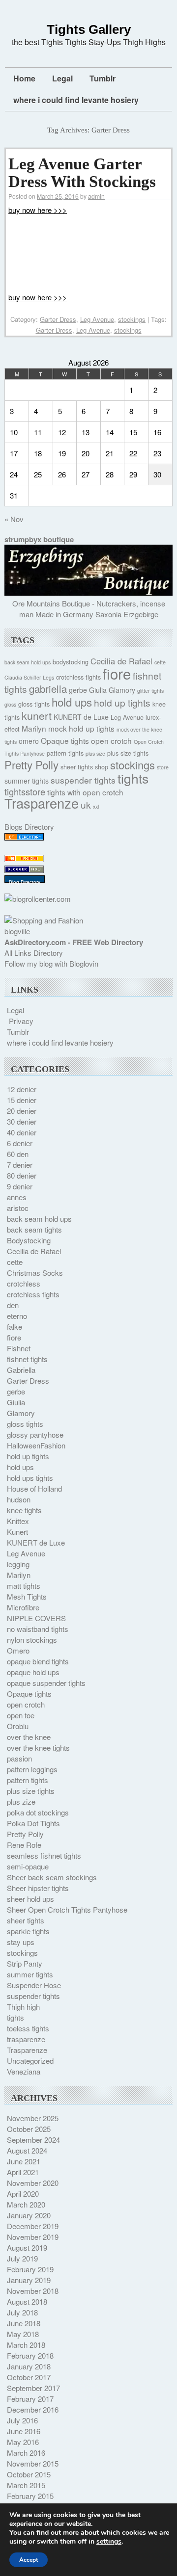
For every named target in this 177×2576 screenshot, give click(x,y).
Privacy (21, 1021)
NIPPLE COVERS (36, 1618)
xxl (96, 806)
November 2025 (33, 2118)
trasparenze (26, 2039)
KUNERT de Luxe (81, 717)
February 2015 (30, 2496)
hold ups (72, 702)
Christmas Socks (35, 1273)
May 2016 (23, 2442)
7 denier (20, 1165)
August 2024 (27, 2150)
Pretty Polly (31, 764)
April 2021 (23, 2172)
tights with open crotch (85, 792)
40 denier (22, 1132)
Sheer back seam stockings (52, 1877)
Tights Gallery (89, 29)
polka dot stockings (38, 1812)
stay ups (21, 1942)
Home (24, 78)
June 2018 (24, 2323)
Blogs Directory (29, 827)
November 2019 (33, 2237)
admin (96, 196)
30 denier (22, 1121)
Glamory (122, 690)
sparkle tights (28, 1931)
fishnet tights (27, 1359)
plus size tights (128, 753)
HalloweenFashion (36, 1445)
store (163, 767)
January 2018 (29, 2366)
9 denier (20, 1186)
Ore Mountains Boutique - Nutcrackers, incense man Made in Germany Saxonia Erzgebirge (89, 609)
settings (109, 2542)
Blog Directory (25, 882)
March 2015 (26, 2485)
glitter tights (150, 691)
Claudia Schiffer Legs (29, 677)
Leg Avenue (97, 319)
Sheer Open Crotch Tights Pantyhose (67, 1909)
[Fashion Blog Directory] (24, 837)
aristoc (18, 1208)
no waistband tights (38, 1629)
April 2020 (23, 2194)
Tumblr (103, 78)
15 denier (22, 1100)
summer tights (27, 781)
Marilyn (34, 728)
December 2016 (33, 2409)
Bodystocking (29, 1240)
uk (86, 804)
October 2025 (29, 2129)
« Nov (14, 519)
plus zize (21, 1801)
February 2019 (30, 2269)
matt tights (24, 1586)
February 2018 (30, 2355)
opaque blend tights (38, 1661)
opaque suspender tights (46, 1683)
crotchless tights (78, 677)
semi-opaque (28, 1866)
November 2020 (33, 2183)
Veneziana (24, 2071)
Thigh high (23, 2007)
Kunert (17, 1532)
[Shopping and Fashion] (44, 920)
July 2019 (22, 2258)
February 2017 (30, 2399)
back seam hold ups (28, 662)
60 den (18, 1154)
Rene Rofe (24, 1845)
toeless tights (28, 2028)
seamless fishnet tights (44, 1855)
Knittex (18, 1521)
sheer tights (77, 767)
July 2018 (22, 2312)
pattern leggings (32, 1769)
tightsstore (25, 791)
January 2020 (29, 2215)
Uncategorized (30, 2061)
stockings (132, 319)
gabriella (48, 688)
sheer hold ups (30, 1899)
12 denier (22, 1089)
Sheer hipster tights (38, 1888)
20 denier (22, 1111)
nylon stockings (32, 1640)
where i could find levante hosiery (76, 100)
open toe (21, 1715)
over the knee (29, 1737)
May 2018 (23, 2334)
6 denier (20, 1143)
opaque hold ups (33, 1672)
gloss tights (34, 704)
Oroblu (18, 1726)
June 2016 (24, 2431)
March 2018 (26, 2345)
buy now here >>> (38, 210)
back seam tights (34, 1229)
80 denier (22, 1175)
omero (29, 741)
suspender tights (83, 780)
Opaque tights (65, 740)
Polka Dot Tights (33, 1823)
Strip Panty (25, 1963)
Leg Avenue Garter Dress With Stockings (82, 173)
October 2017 (29, 2377)
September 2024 (33, 2140)
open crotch (111, 740)
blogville (17, 931)
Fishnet (19, 1348)
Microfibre (23, 1607)
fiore (117, 673)
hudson (19, 1499)
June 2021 (24, 2161)
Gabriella (21, 1370)
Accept (29, 2560)
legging (18, 1564)
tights (133, 778)
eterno (17, 1316)
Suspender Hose (34, 1985)
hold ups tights (30, 1478)
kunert (37, 715)
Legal (62, 78)
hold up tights (122, 702)
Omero (18, 1650)
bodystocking (71, 662)
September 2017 (33, 2388)
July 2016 (22, 2420)
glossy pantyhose (35, 1434)
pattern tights (65, 753)
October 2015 (29, 2474)
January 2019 (29, 2280)
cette (160, 662)
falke (15, 1327)
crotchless (24, 1283)
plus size (95, 753)
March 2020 (26, 2204)
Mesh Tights (27, 1596)
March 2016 (26, 2453)
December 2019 (33, 2226)
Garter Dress (58, 319)
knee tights (24, 1510)
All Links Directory (34, 953)
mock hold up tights (81, 728)
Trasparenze (42, 803)
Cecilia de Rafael (121, 661)
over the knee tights (38, 1748)
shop (102, 767)
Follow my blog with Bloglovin (51, 963)
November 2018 (33, 2291)
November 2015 (33, 2463)
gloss (10, 704)
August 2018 (27, 2301)
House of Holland (34, 1488)
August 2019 (27, 2247)
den (13, 1305)
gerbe (78, 690)
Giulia (98, 690)
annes (17, 1197)
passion (19, 1758)
